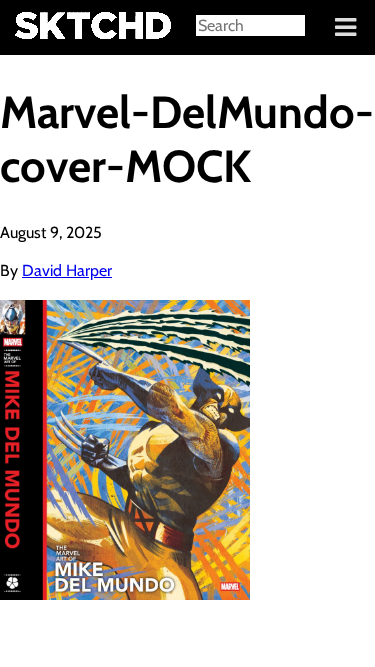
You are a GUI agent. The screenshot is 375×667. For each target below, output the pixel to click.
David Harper (67, 270)
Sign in (30, 28)
